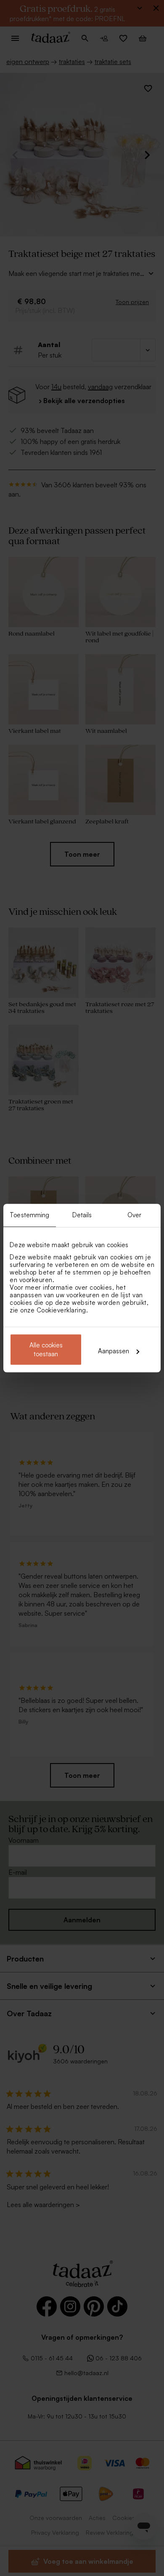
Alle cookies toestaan (46, 1349)
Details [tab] (82, 1215)
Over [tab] (134, 1215)
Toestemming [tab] (29, 1215)
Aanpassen (114, 1351)
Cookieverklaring (61, 1310)
